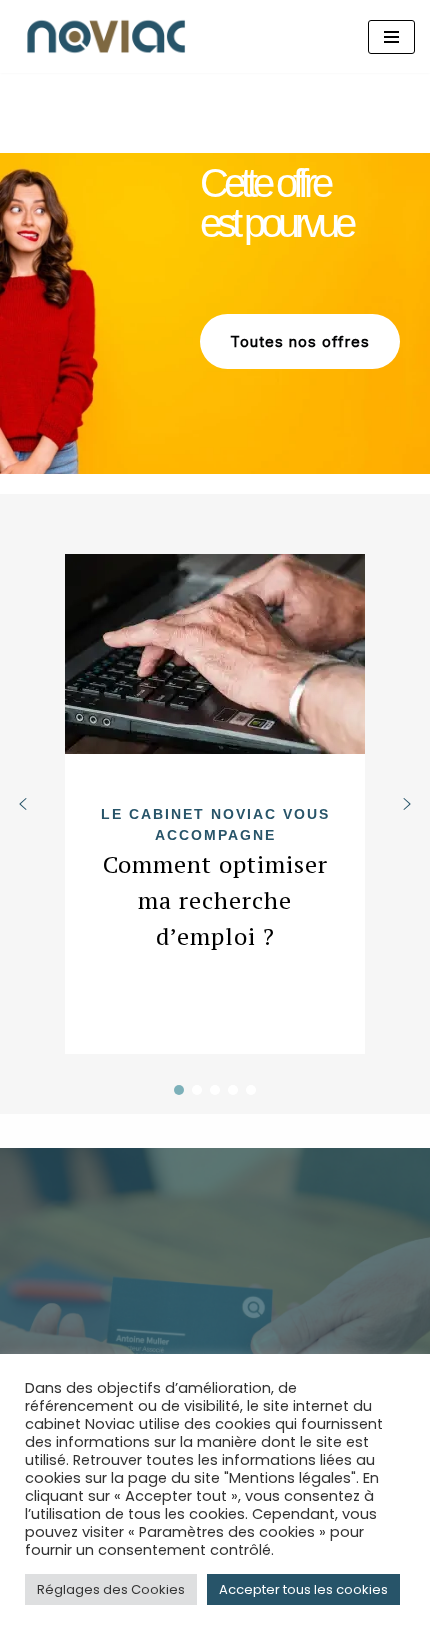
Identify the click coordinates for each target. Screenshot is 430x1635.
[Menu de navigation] (391, 37)
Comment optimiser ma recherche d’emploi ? (215, 900)
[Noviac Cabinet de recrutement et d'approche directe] (110, 36)
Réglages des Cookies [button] (111, 1589)
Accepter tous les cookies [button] (303, 1589)
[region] (215, 313)
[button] (215, 804)
